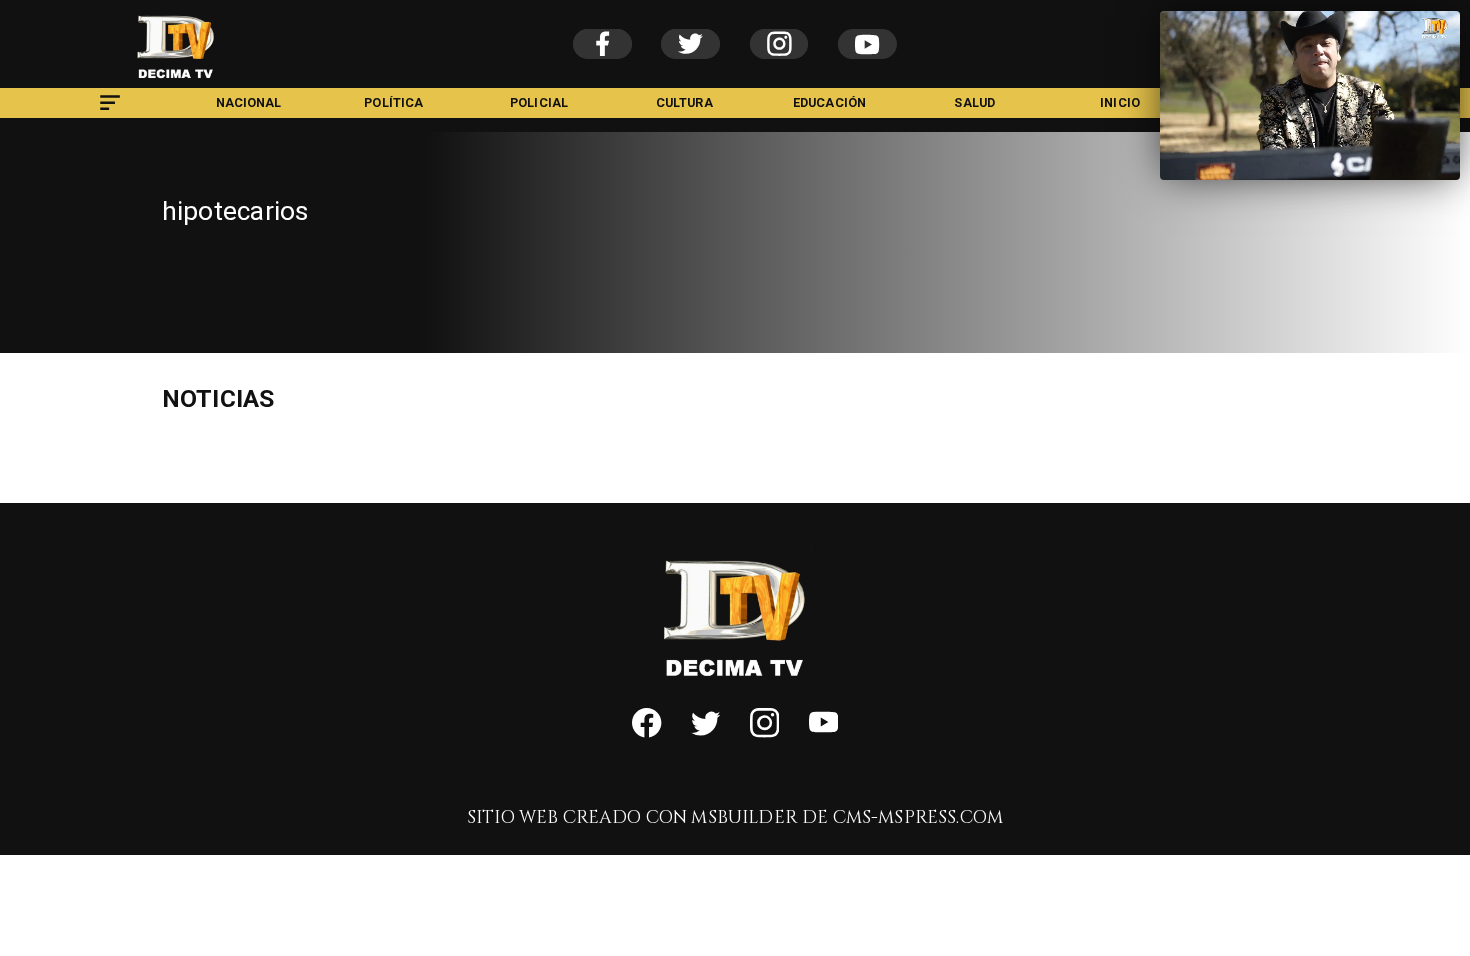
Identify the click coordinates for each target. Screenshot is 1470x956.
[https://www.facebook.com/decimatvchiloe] (646, 733)
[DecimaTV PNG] (176, 83)
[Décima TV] (110, 113)
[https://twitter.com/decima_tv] (705, 733)
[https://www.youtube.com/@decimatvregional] (823, 733)
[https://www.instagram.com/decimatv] (764, 733)
